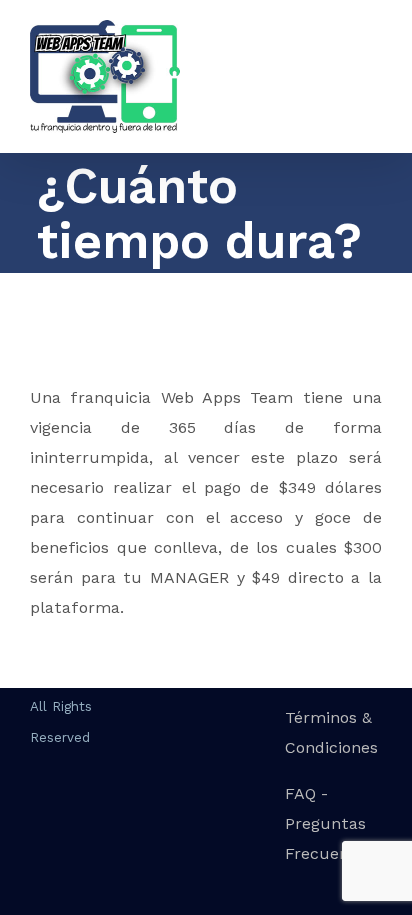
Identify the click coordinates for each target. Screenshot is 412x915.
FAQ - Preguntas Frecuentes (329, 823)
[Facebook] (37, 818)
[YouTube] (93, 818)
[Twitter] (65, 818)
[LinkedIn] (121, 818)
